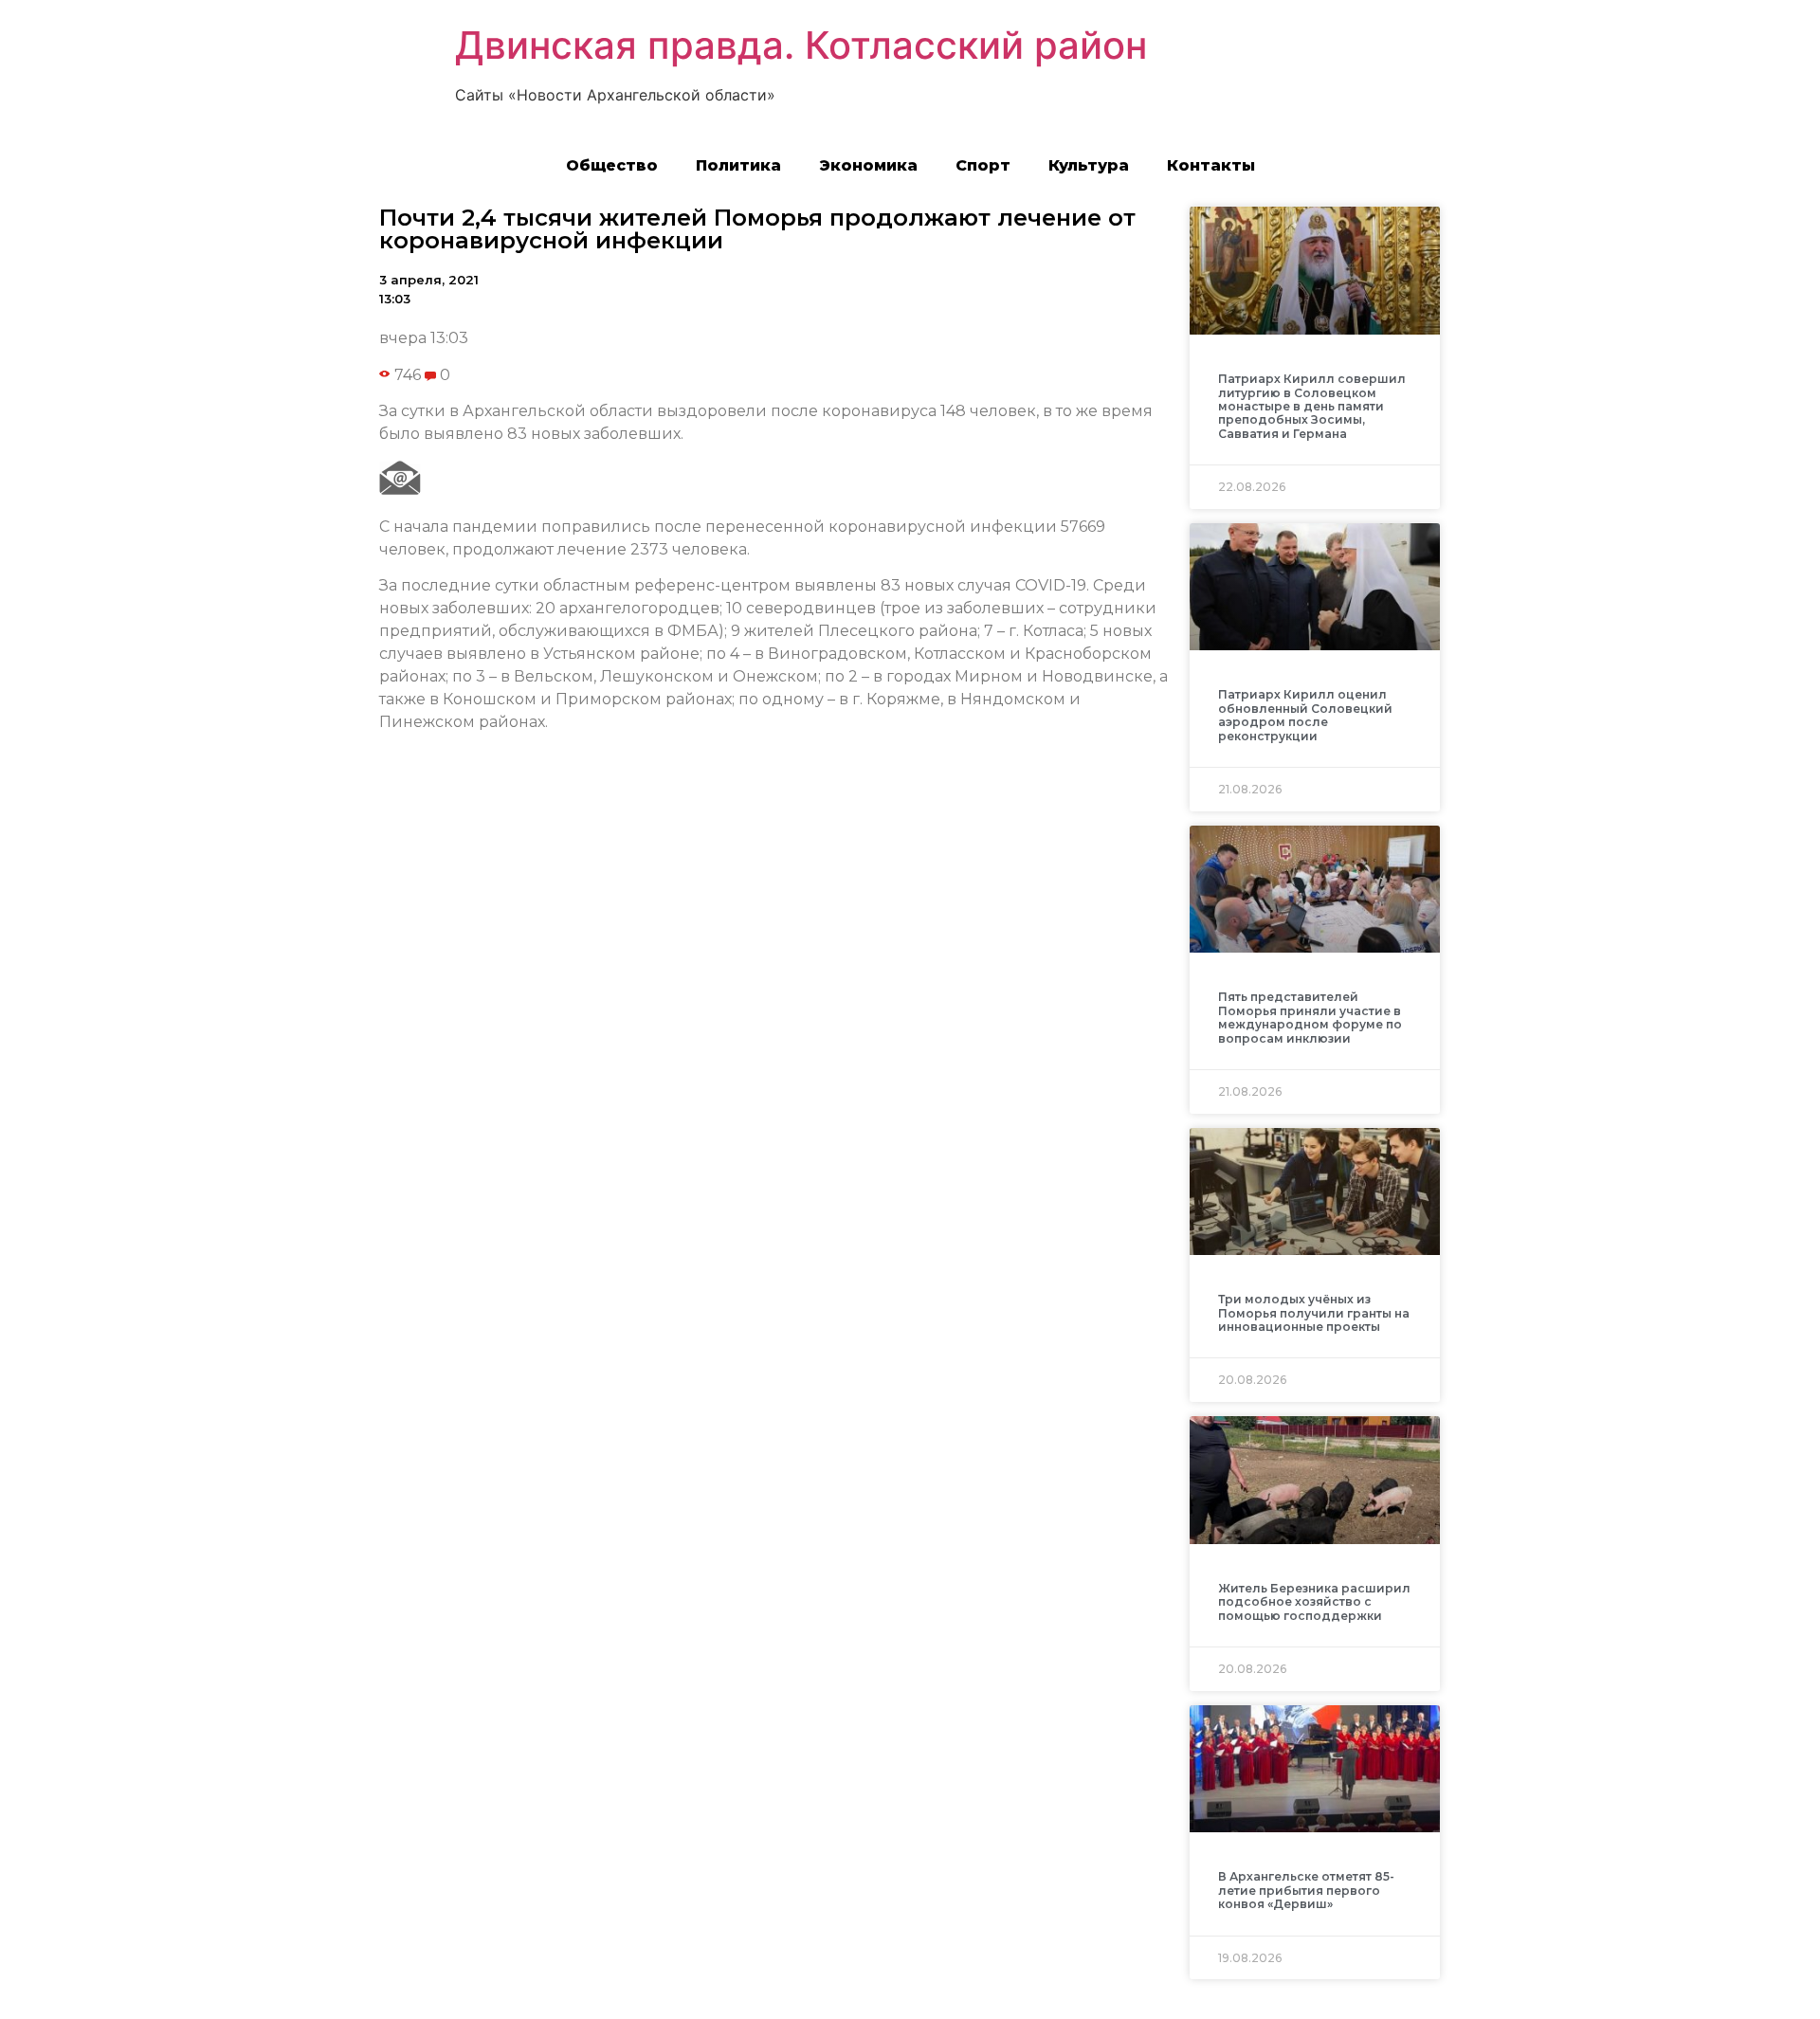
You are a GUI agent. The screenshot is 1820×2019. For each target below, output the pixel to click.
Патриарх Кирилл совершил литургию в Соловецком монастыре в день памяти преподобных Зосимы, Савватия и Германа (1312, 406)
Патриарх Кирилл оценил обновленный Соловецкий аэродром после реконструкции (1305, 715)
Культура (1089, 165)
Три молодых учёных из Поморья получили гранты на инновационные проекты (1314, 1313)
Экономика (868, 165)
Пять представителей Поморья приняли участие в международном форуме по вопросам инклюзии (1310, 1017)
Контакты (1211, 165)
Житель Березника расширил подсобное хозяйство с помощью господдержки (1314, 1602)
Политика (738, 165)
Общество (612, 165)
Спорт (983, 165)
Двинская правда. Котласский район (801, 45)
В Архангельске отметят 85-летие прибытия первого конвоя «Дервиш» (1306, 1890)
